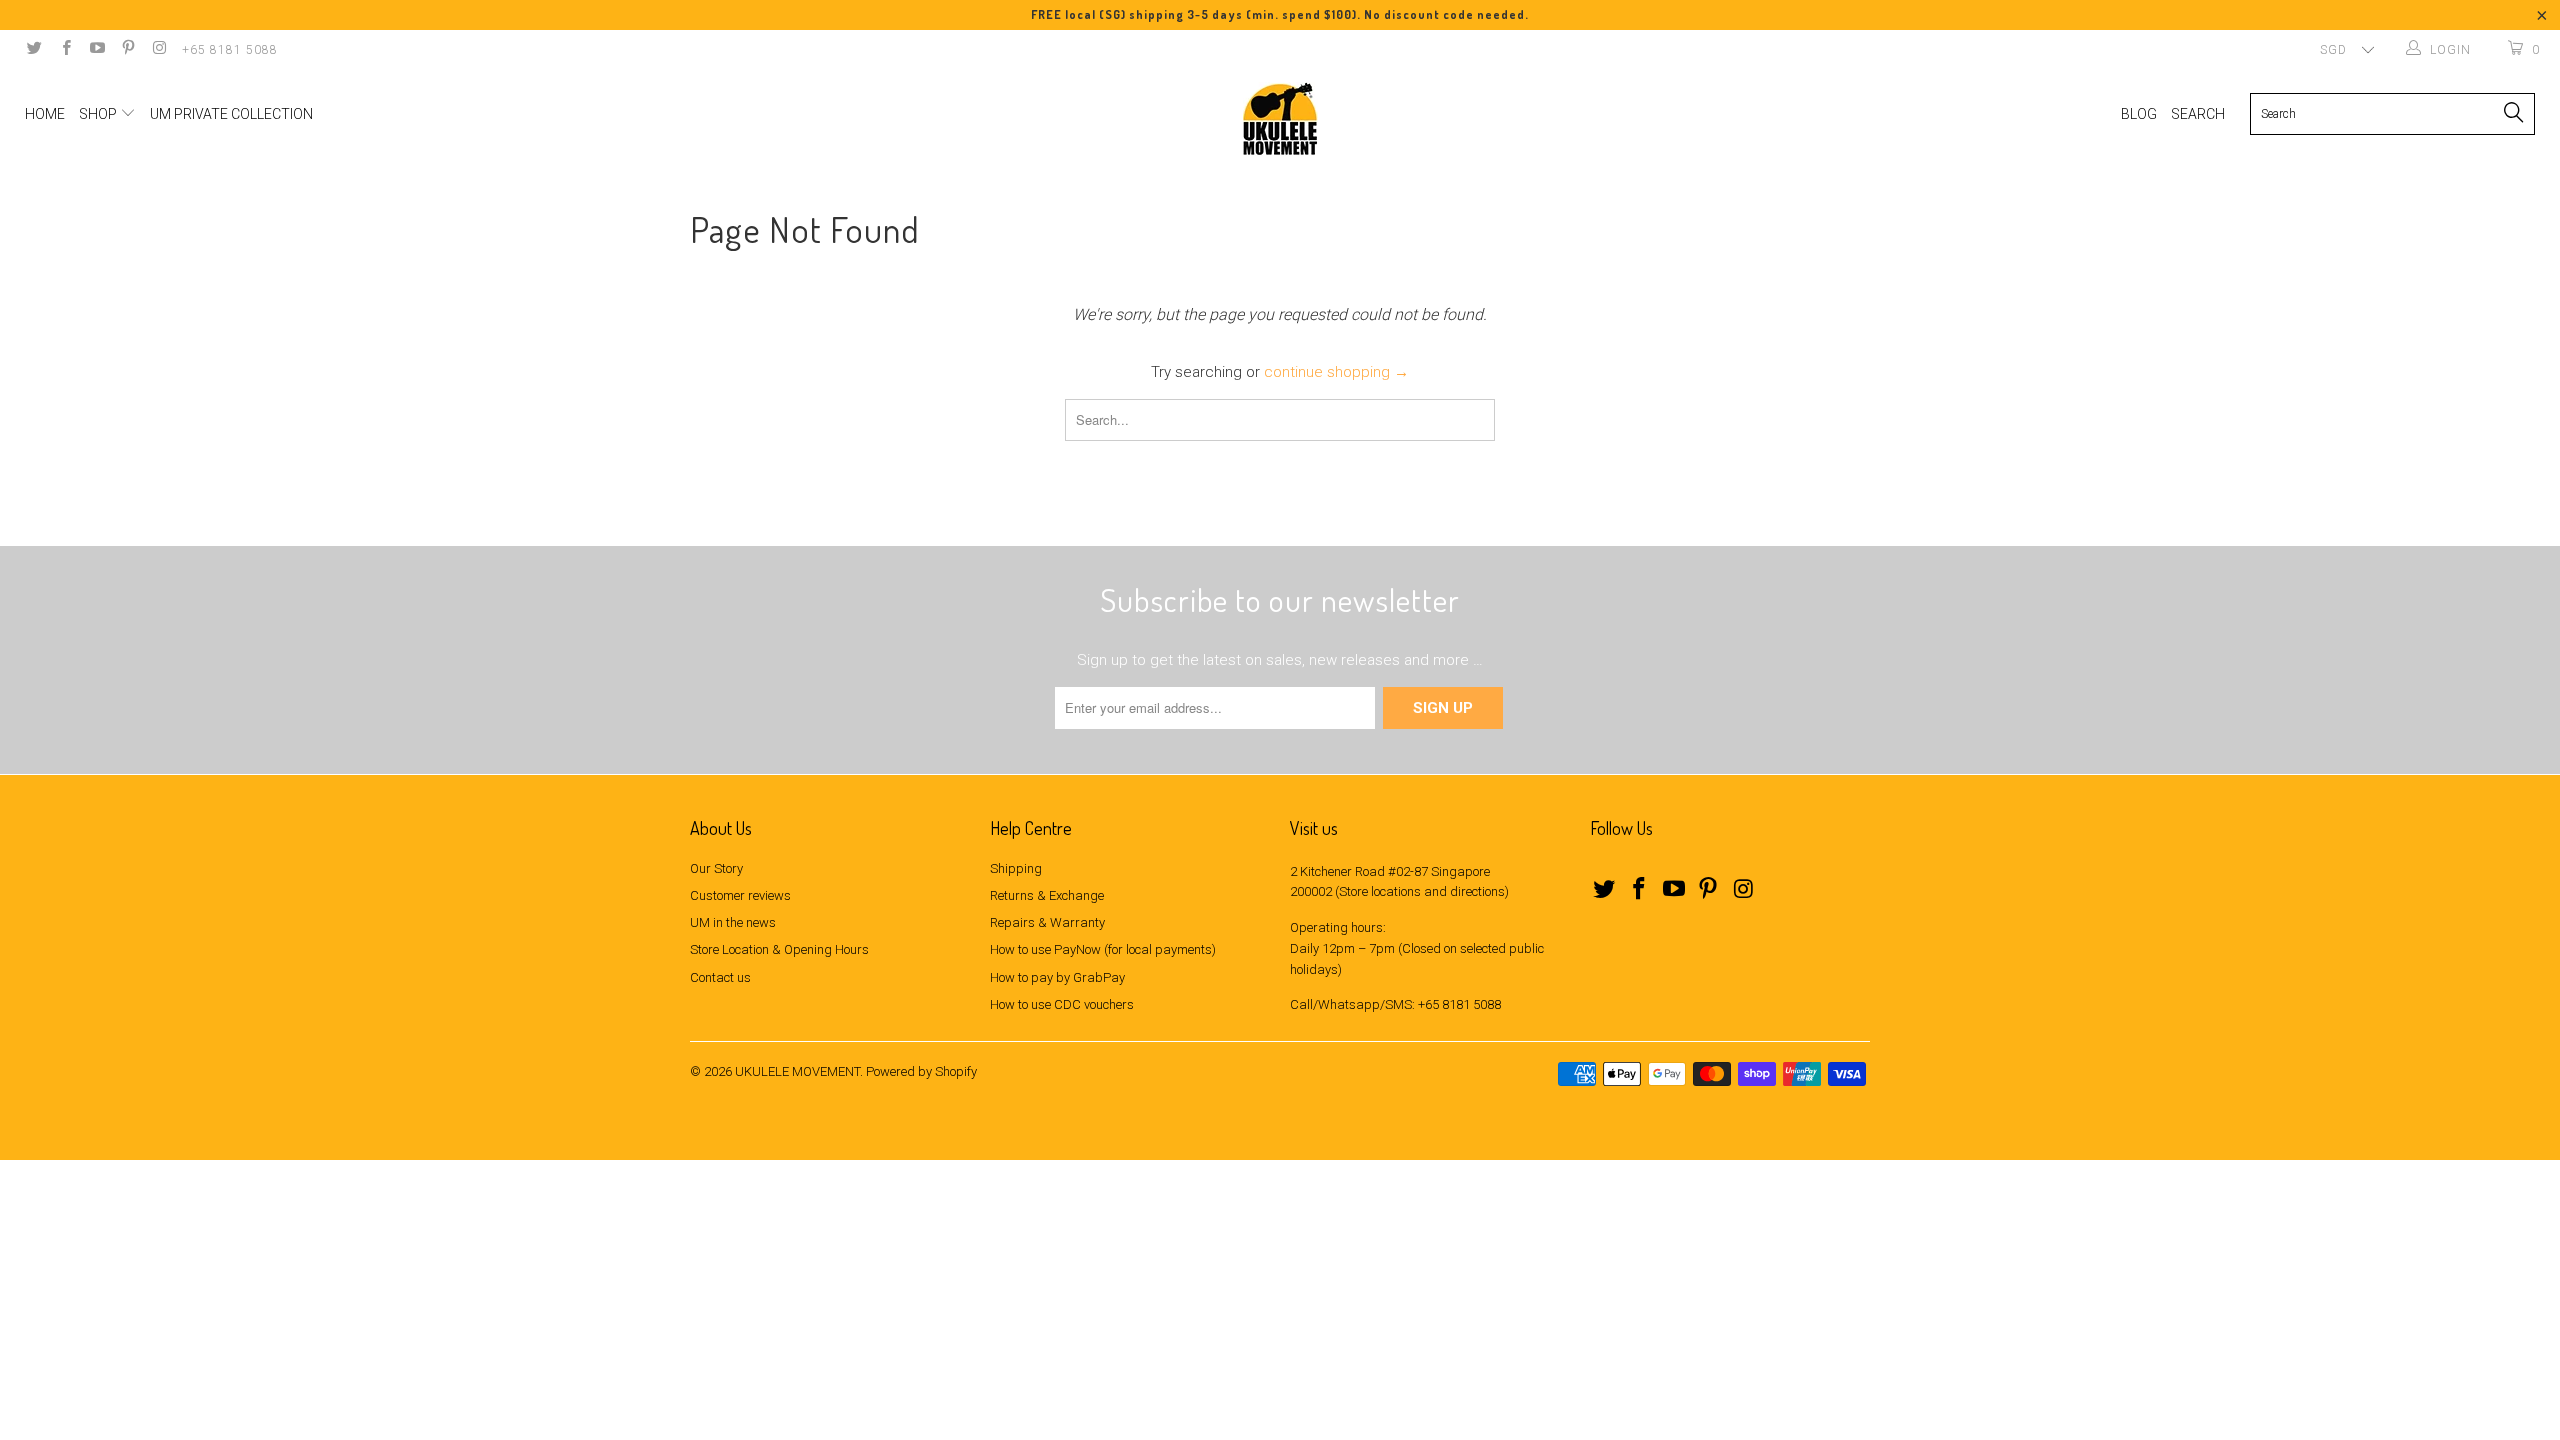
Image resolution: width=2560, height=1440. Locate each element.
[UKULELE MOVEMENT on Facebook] (64, 50)
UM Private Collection (231, 114)
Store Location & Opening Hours (779, 949)
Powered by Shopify (921, 1071)
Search (2198, 114)
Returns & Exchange (1047, 895)
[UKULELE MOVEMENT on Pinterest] (127, 50)
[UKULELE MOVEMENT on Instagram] (158, 50)
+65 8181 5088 (230, 50)
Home (45, 114)
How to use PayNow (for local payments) (1103, 949)
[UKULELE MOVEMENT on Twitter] (33, 50)
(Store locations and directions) (1422, 891)
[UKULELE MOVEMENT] (1280, 119)
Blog (2139, 114)
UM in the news (733, 922)
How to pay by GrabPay (1057, 977)
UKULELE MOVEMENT (797, 1071)
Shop (99, 114)
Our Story (716, 868)
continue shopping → (1336, 372)
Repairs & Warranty (1047, 922)
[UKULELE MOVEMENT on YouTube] (96, 50)
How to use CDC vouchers (1062, 1004)
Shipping (1016, 868)
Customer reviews (740, 895)
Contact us (720, 977)
